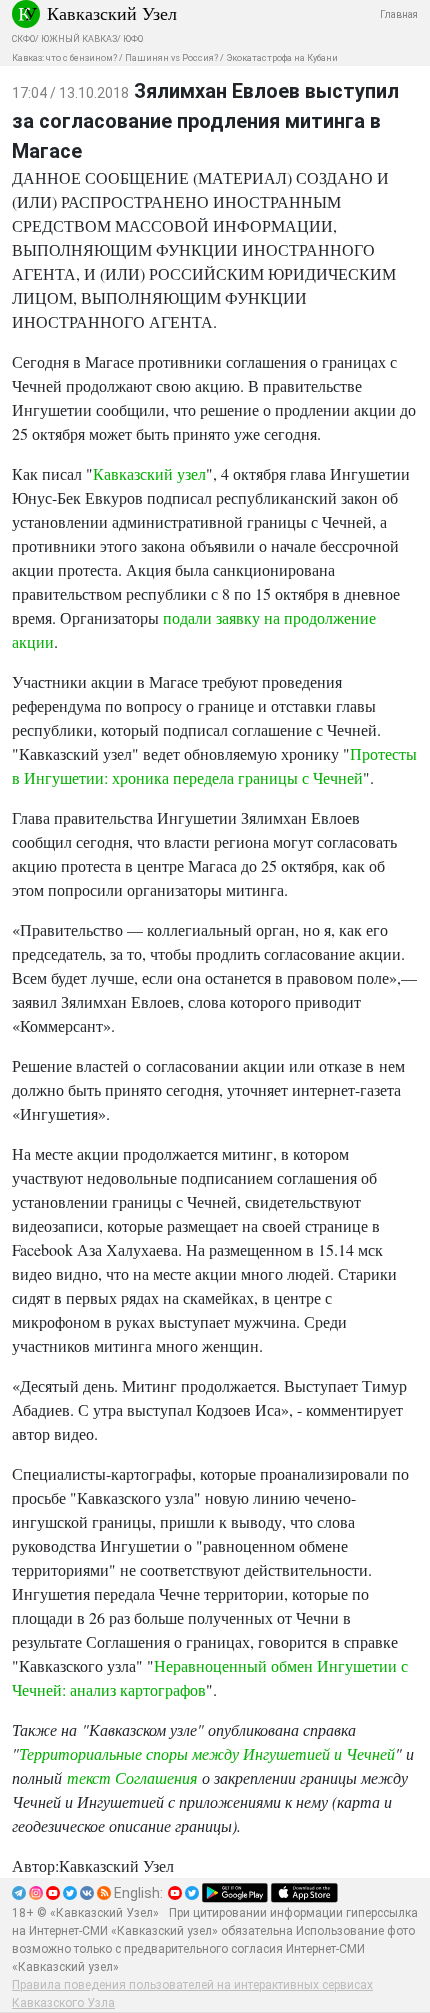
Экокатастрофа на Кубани (282, 58)
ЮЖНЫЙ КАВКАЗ (79, 39)
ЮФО (133, 39)
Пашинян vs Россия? (171, 58)
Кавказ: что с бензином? (64, 58)
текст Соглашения (132, 1777)
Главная (399, 14)
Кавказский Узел (112, 13)
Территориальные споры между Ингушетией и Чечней (207, 1753)
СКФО (23, 39)
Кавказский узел (149, 473)
